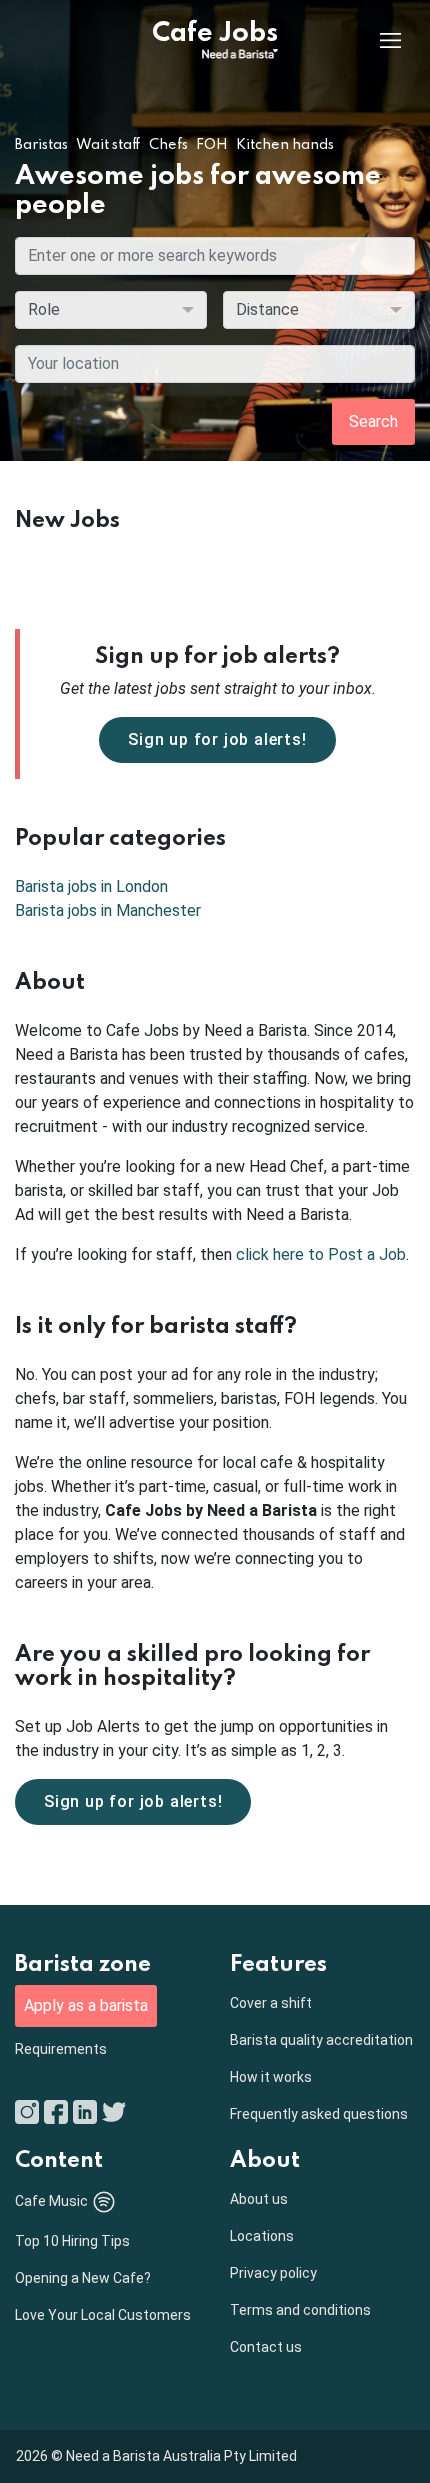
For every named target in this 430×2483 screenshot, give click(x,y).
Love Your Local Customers (103, 2315)
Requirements (61, 2049)
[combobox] (215, 364)
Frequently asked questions (319, 2114)
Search (373, 421)
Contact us (266, 2347)
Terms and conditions (300, 2310)
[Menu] (375, 40)
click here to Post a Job (321, 1254)
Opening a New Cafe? (83, 2278)
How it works (271, 2077)
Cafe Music (51, 2201)
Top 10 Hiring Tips (72, 2241)
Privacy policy (273, 2273)
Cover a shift (271, 2003)
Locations (262, 2236)
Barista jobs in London (91, 886)
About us (259, 2199)
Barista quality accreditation (321, 2040)
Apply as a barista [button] (86, 2005)
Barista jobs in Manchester (108, 910)
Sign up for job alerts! (217, 739)
